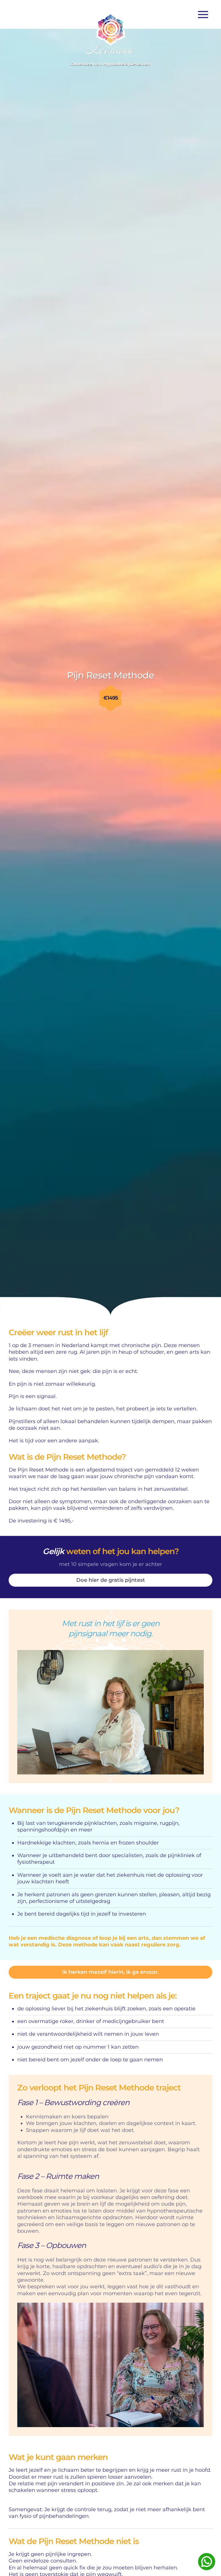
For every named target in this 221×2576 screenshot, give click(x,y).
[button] (205, 14)
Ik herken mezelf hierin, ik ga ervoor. (110, 1972)
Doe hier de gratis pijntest (111, 1580)
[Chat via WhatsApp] (207, 2562)
